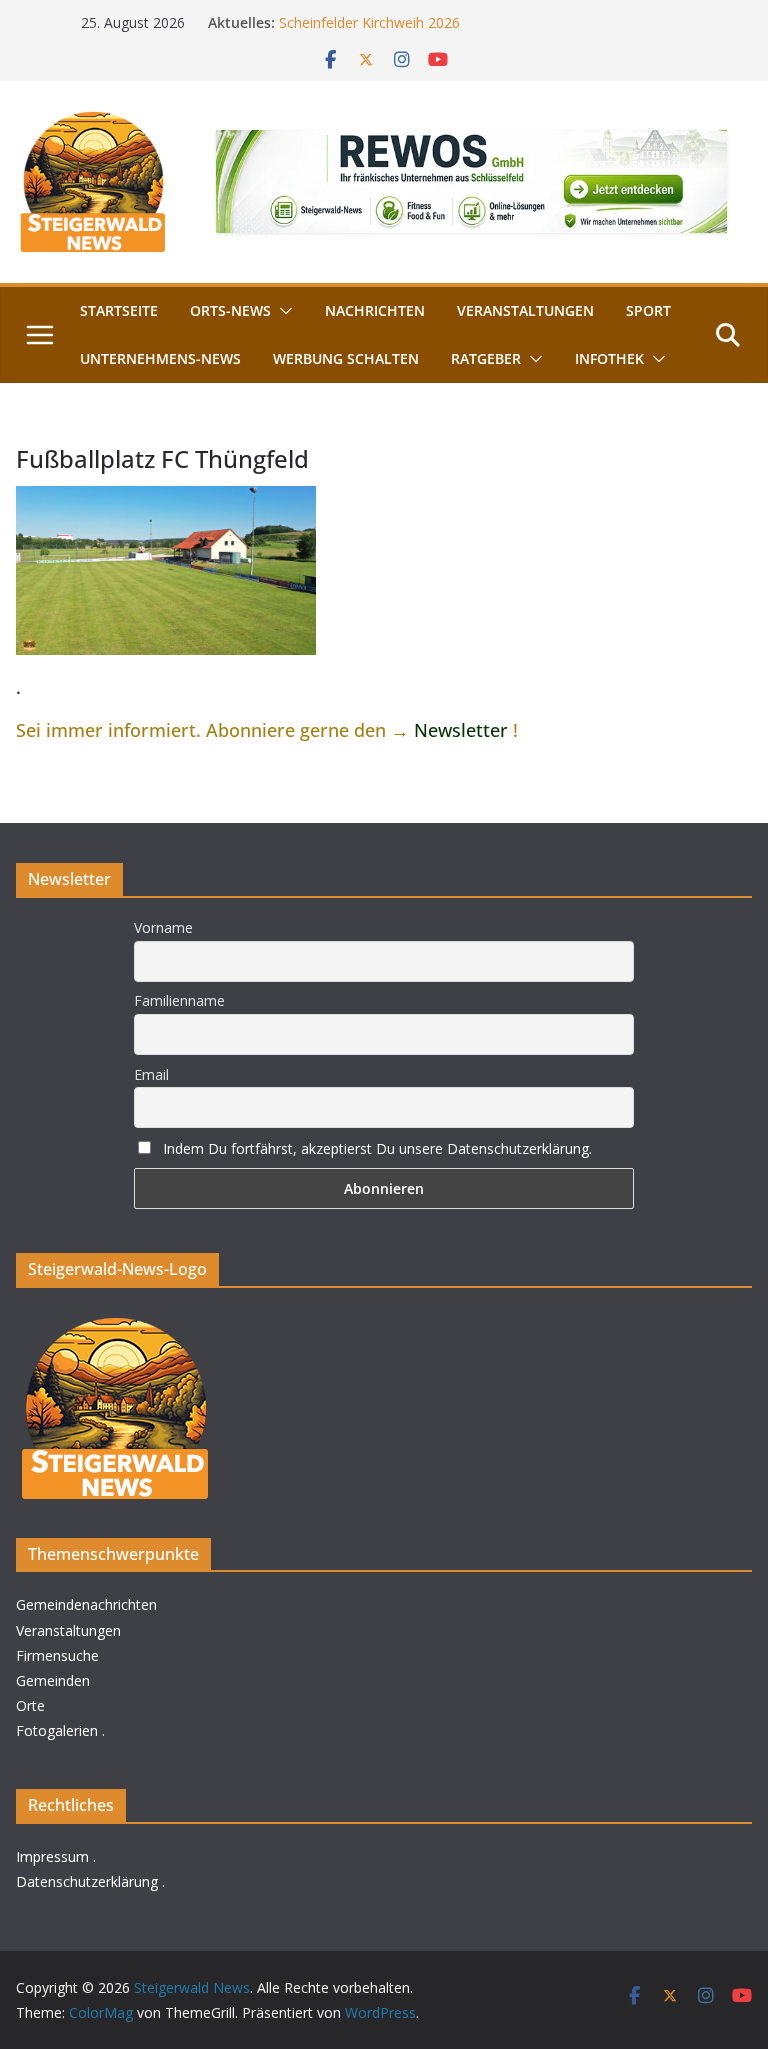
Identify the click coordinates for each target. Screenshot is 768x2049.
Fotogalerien (57, 1730)
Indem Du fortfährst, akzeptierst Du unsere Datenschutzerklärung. (377, 1148)
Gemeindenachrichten (86, 1604)
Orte (30, 1705)
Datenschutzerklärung (87, 1881)
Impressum (52, 1856)
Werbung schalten (346, 358)
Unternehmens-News (160, 358)
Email (151, 1074)
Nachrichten (375, 310)
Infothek (609, 358)
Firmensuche (57, 1655)
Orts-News (230, 310)
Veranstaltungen (525, 310)
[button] (282, 311)
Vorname (163, 927)
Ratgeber (486, 358)
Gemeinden (53, 1680)
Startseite (119, 310)
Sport (648, 310)
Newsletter (461, 730)
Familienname (179, 1000)
